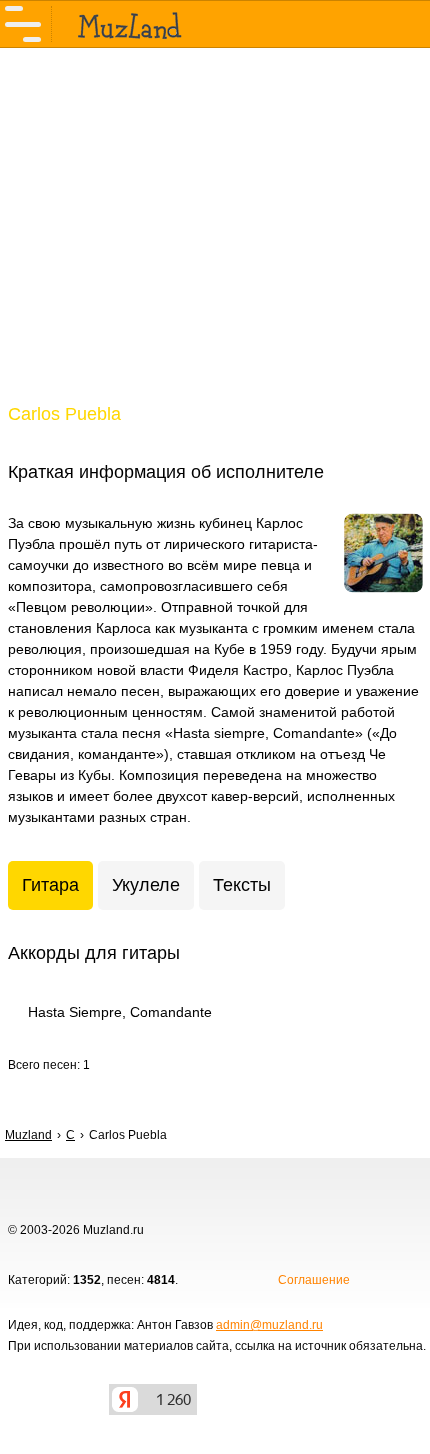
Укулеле (146, 885)
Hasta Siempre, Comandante (120, 1012)
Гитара (50, 885)
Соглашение (314, 1280)
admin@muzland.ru (269, 1325)
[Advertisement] (215, 238)
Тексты (242, 885)
